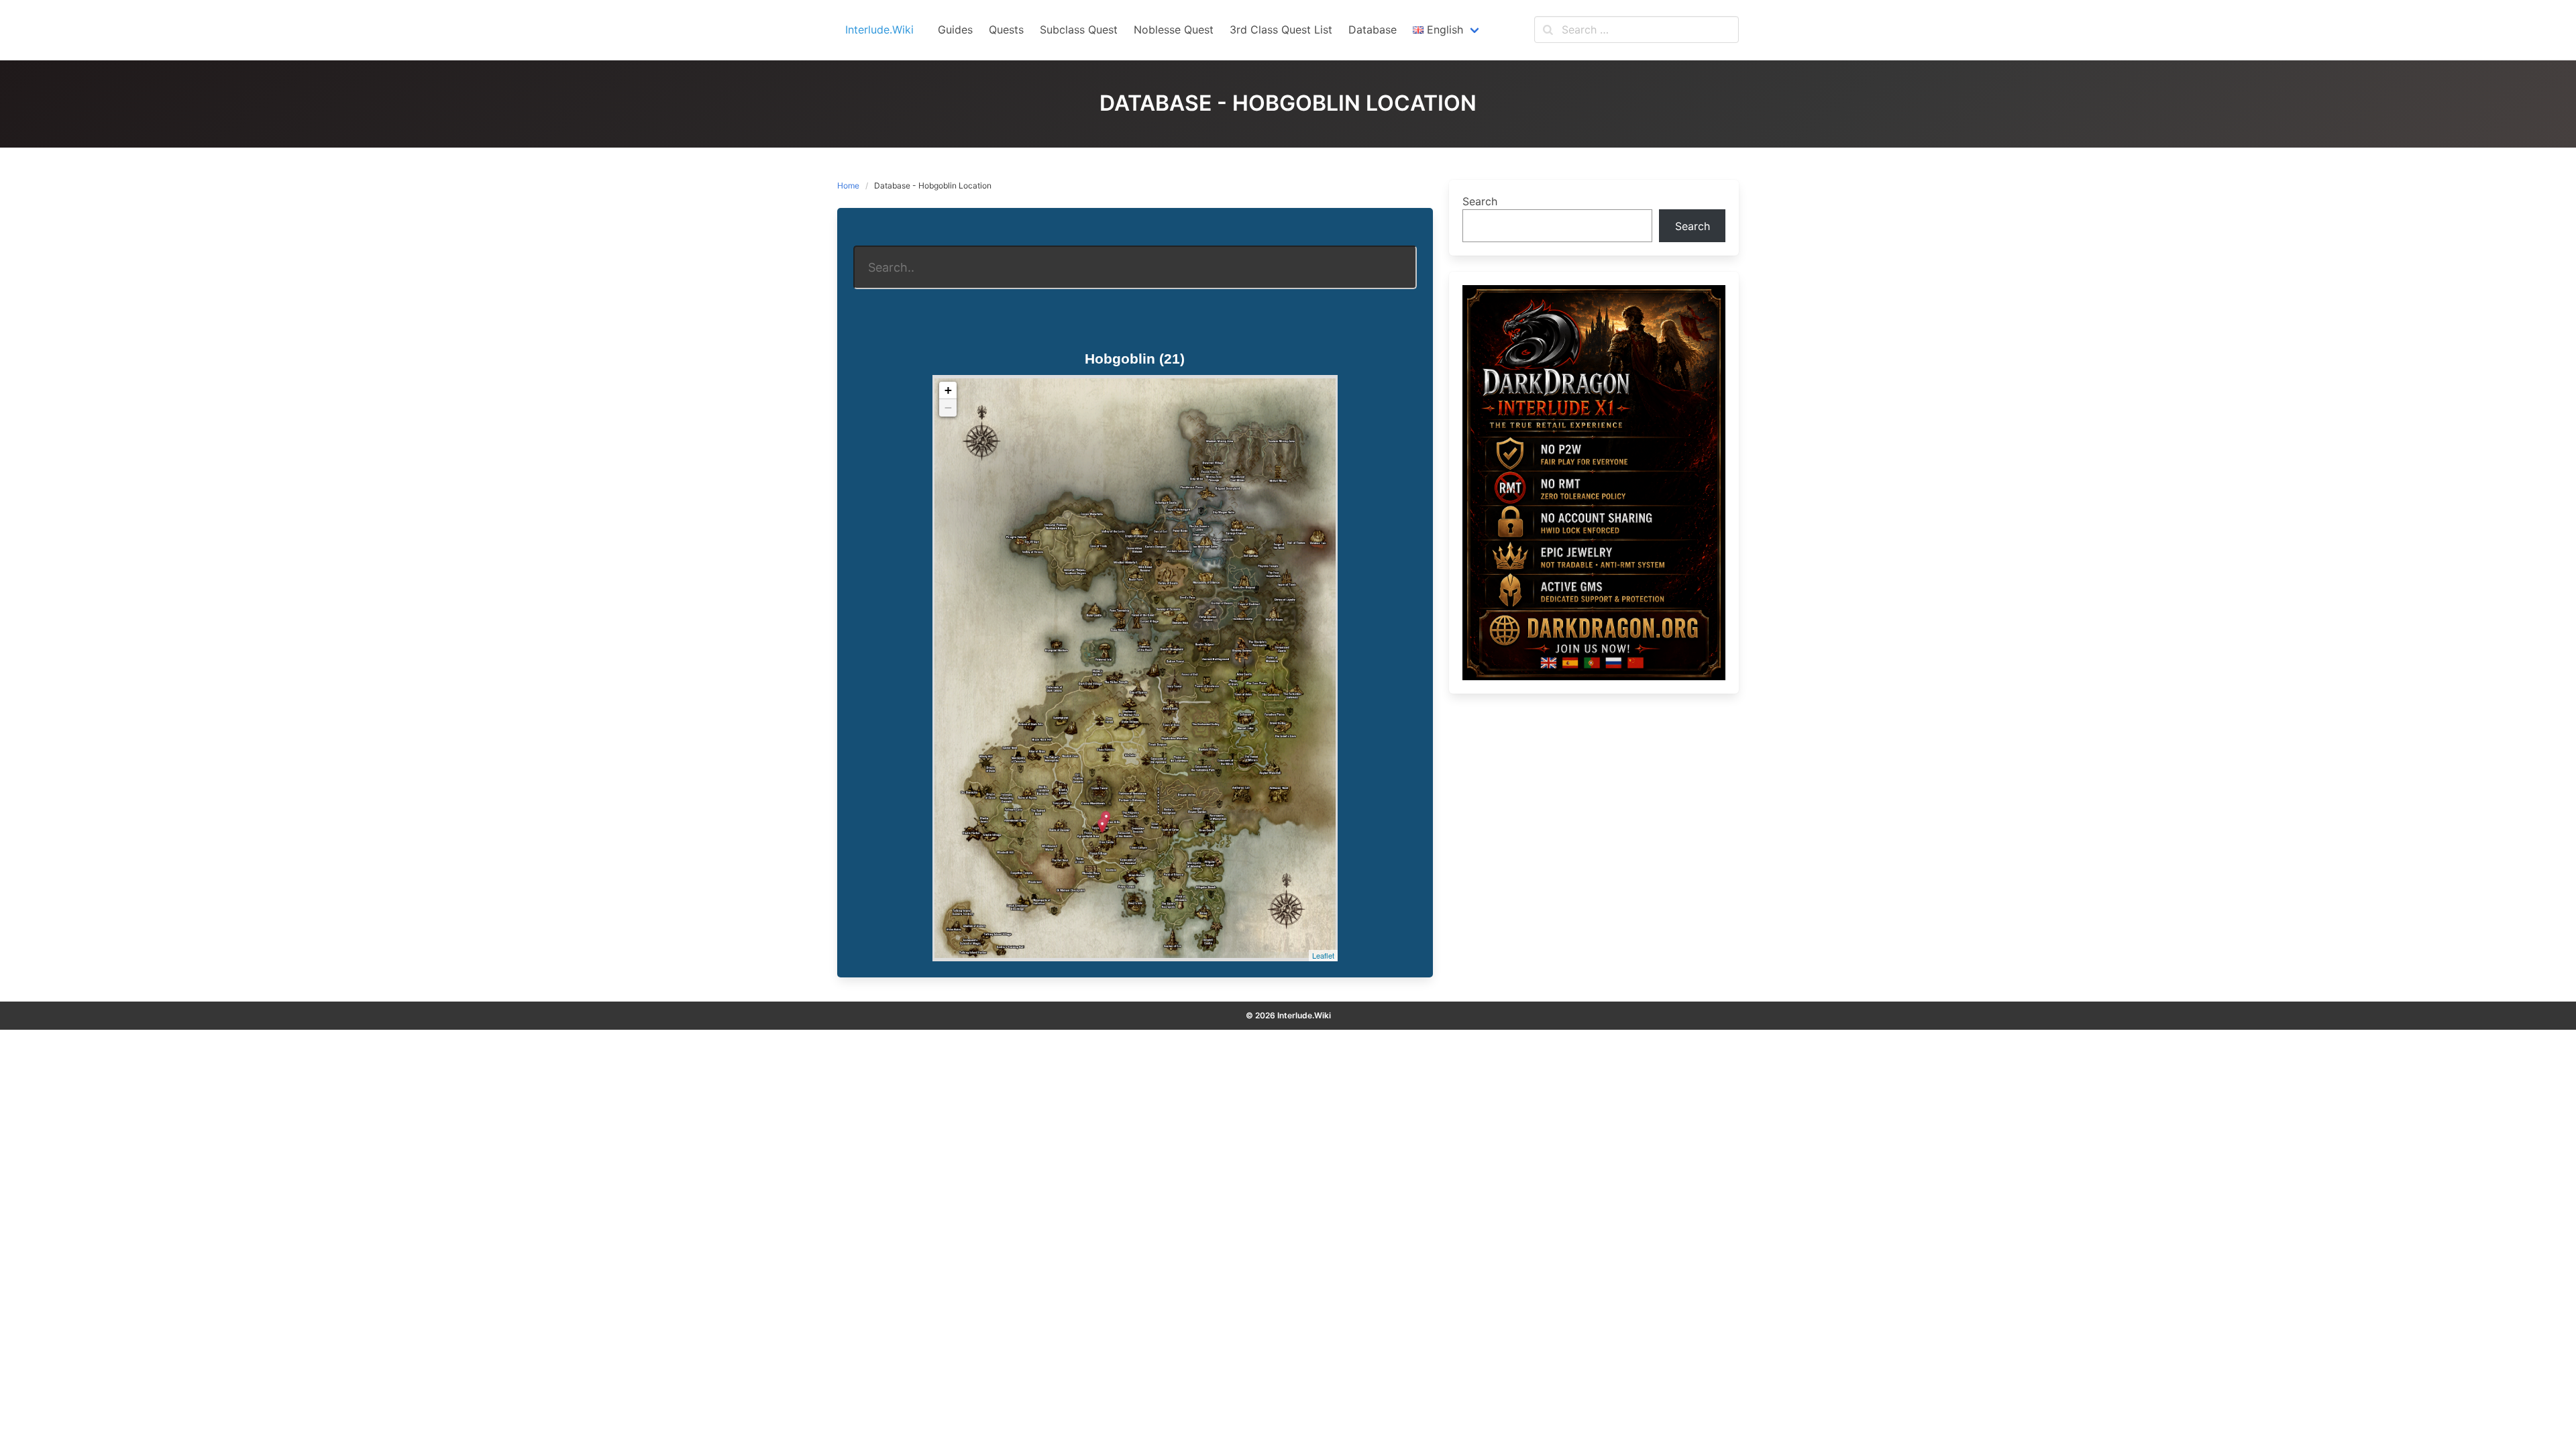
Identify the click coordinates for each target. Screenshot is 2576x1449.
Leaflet (1323, 955)
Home (848, 185)
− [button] (948, 408)
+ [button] (948, 390)
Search (1480, 201)
